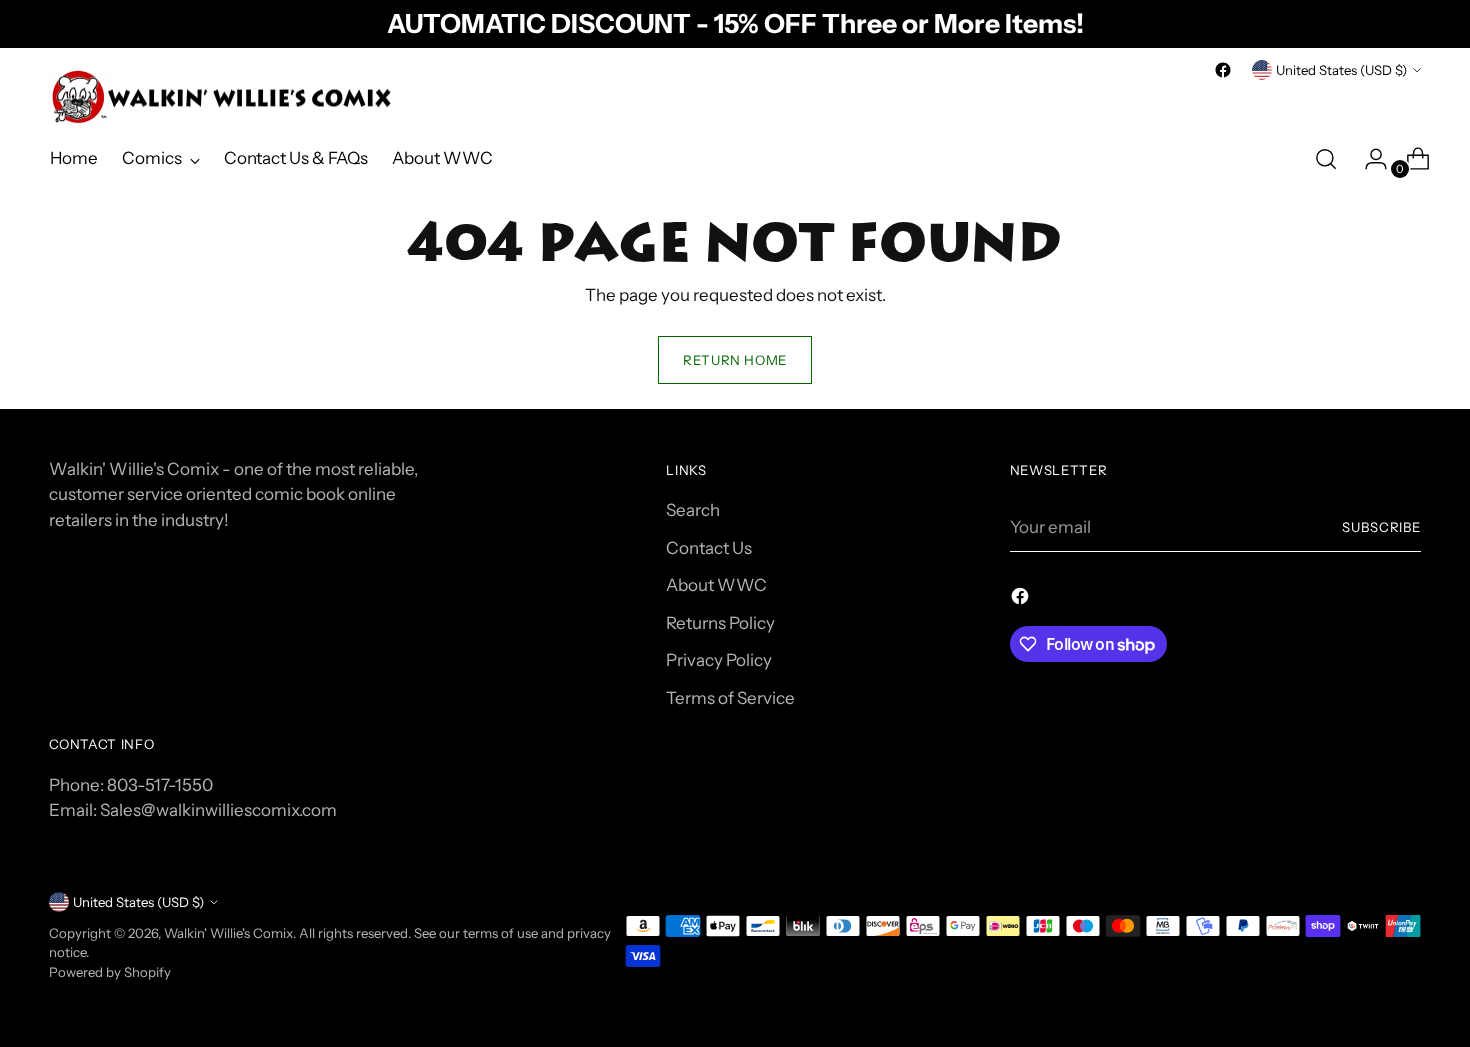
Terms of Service (730, 698)
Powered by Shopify (110, 972)
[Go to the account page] (1368, 159)
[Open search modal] (1326, 159)
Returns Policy (720, 623)
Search (693, 510)
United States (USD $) (1341, 70)
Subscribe (1382, 527)
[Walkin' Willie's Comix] (224, 97)
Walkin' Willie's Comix (228, 933)
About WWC (716, 585)
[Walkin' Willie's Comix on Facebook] (1223, 70)
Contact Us (709, 548)
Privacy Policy (719, 660)
